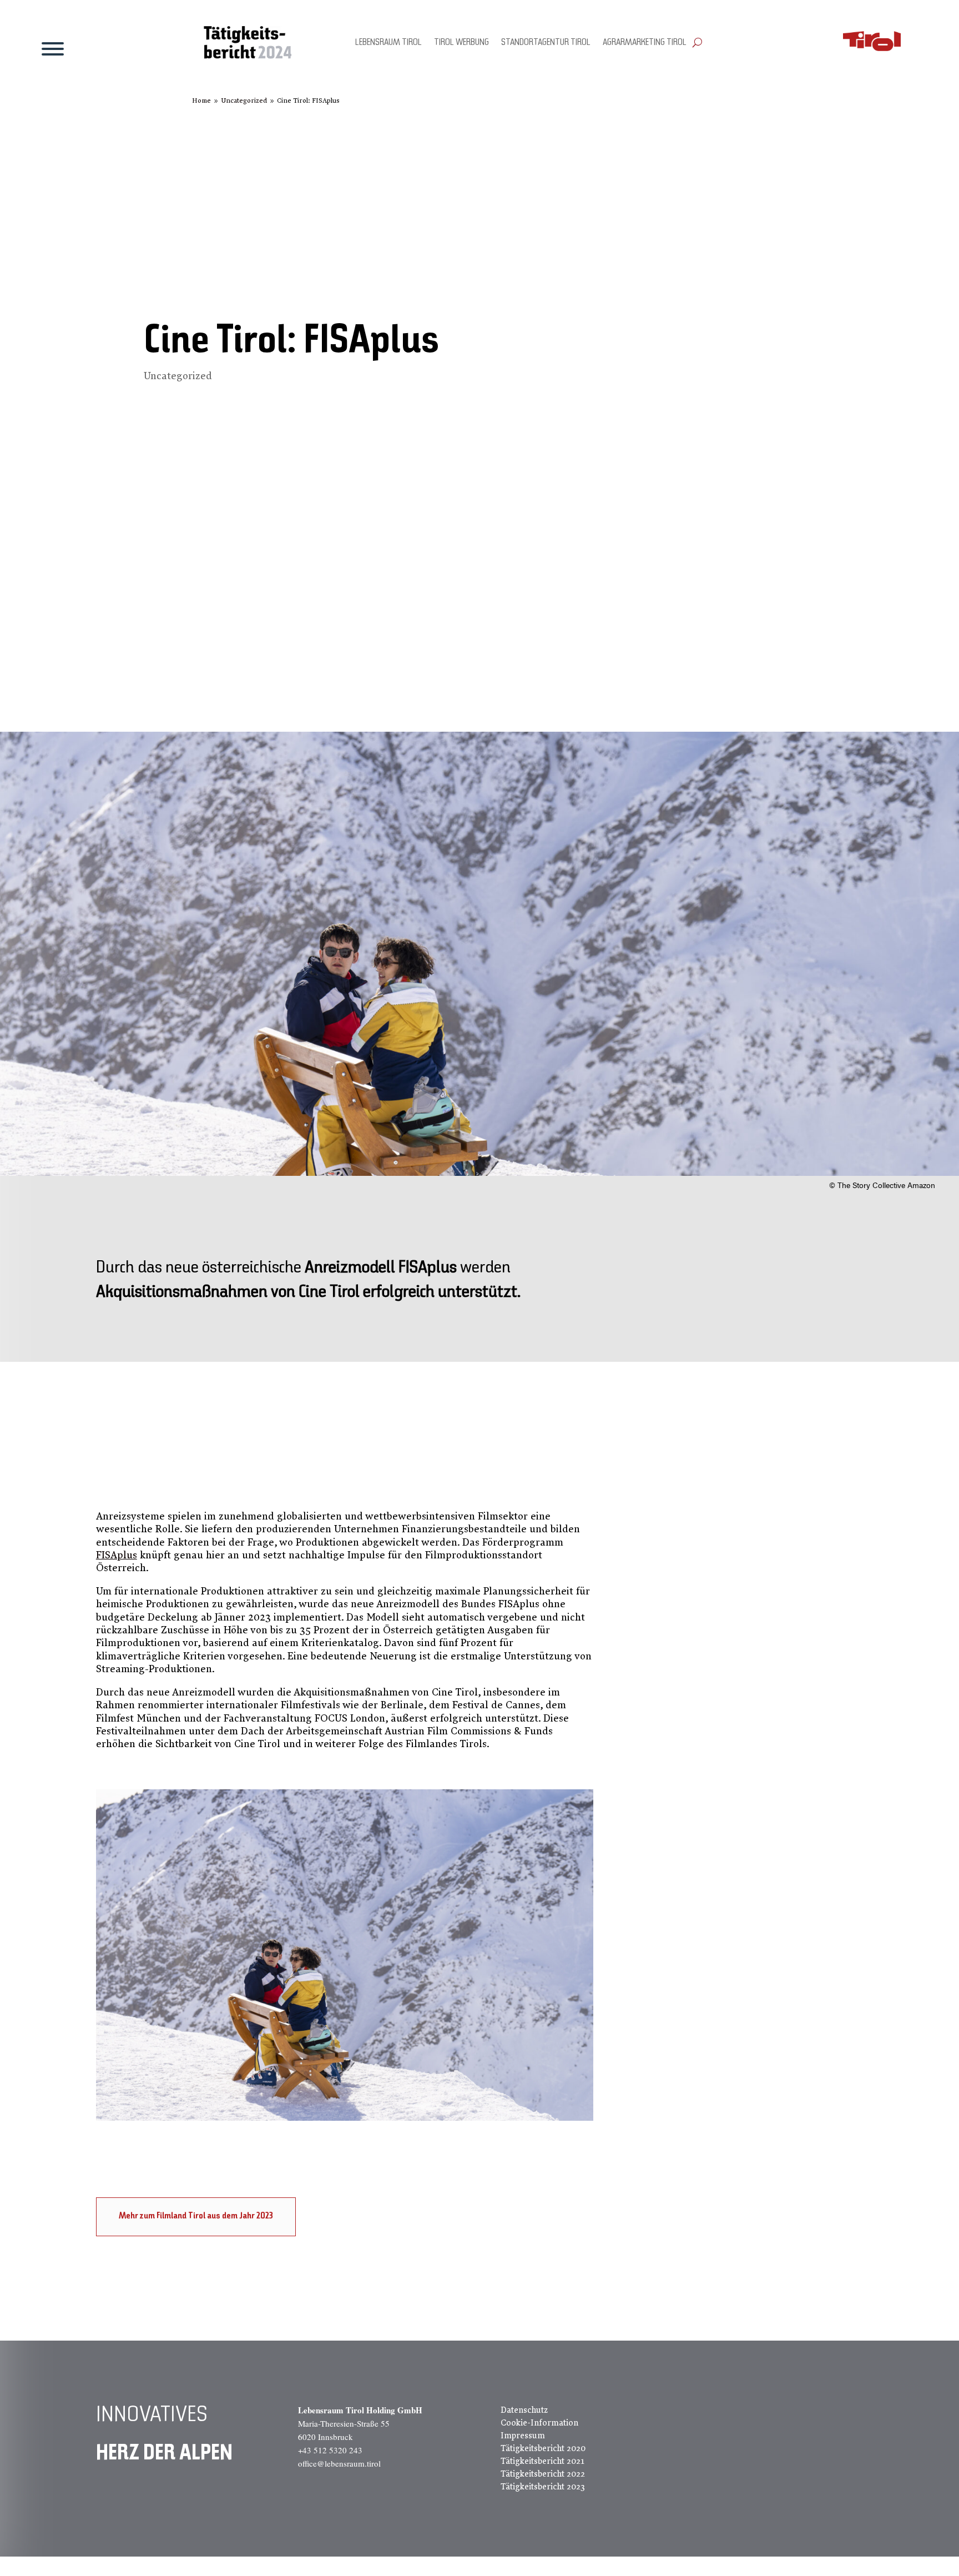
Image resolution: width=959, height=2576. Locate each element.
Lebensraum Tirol (388, 43)
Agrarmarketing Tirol (645, 43)
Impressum (523, 2436)
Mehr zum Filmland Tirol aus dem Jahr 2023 (196, 2216)
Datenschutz (524, 2410)
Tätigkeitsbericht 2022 (543, 2474)
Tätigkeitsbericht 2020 (543, 2448)
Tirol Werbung (461, 43)
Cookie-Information (539, 2423)
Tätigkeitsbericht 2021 (542, 2461)
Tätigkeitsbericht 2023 (543, 2487)
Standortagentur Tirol (546, 43)
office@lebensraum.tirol (339, 2463)
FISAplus (117, 1555)
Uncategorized (178, 376)
